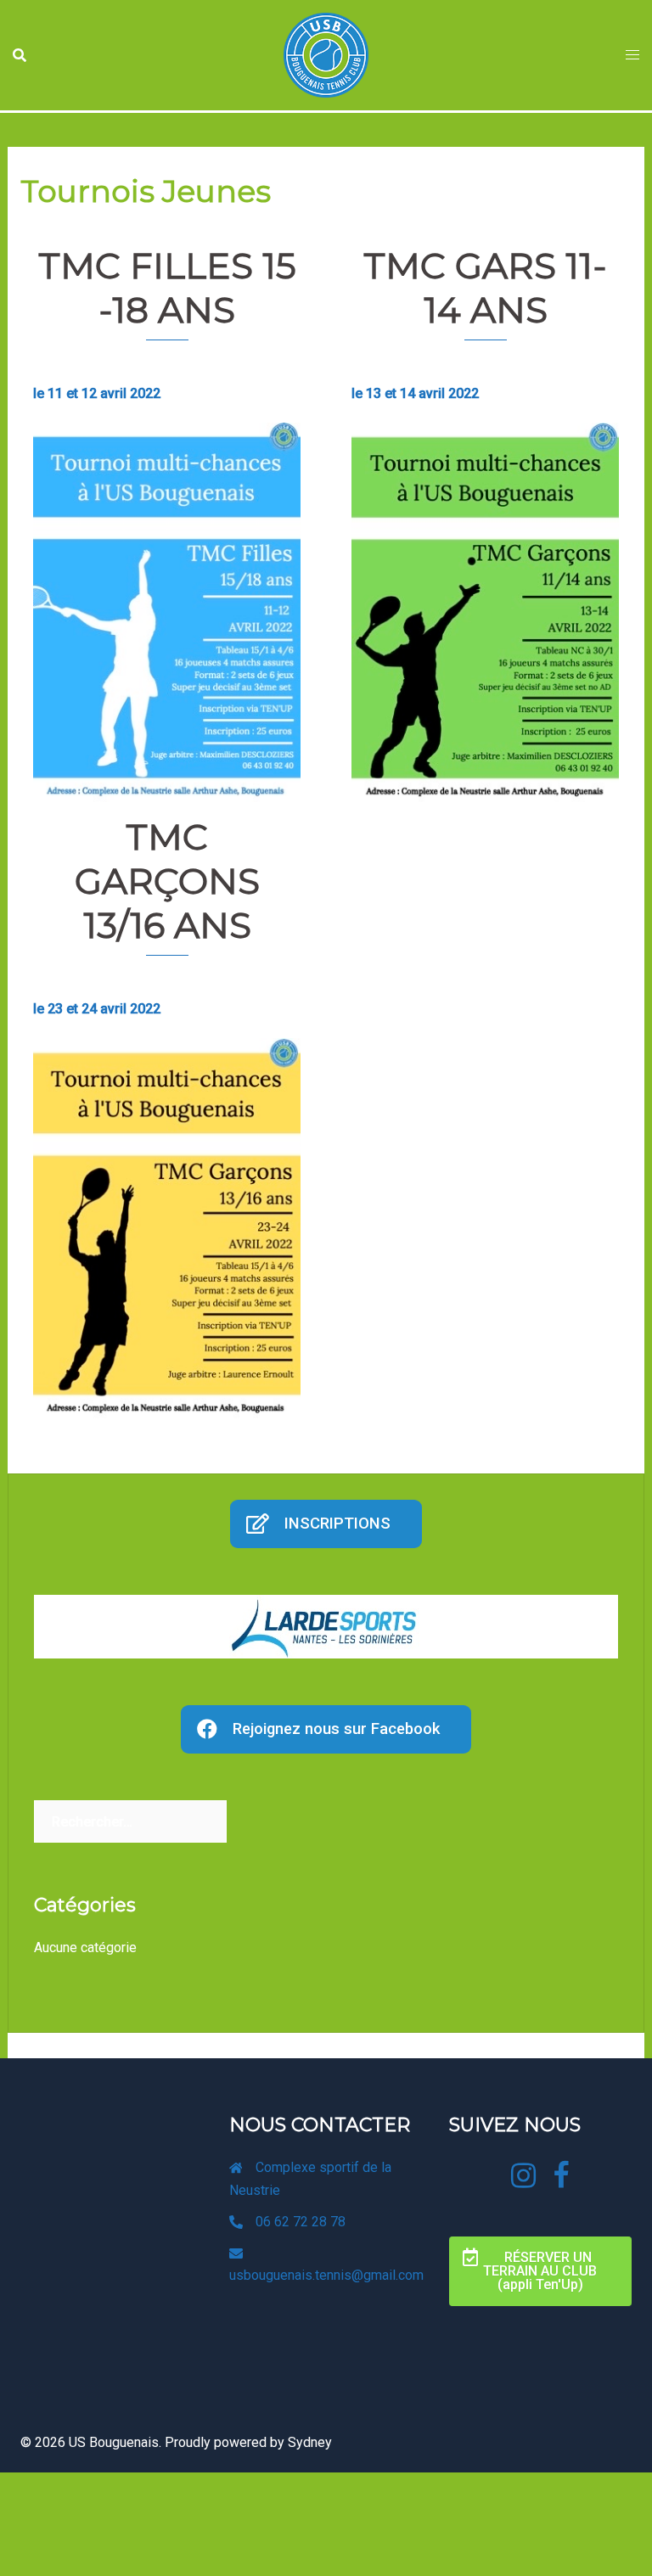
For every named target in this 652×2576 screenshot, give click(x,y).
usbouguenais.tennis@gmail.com (326, 2275)
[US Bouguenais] (326, 54)
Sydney (310, 2442)
